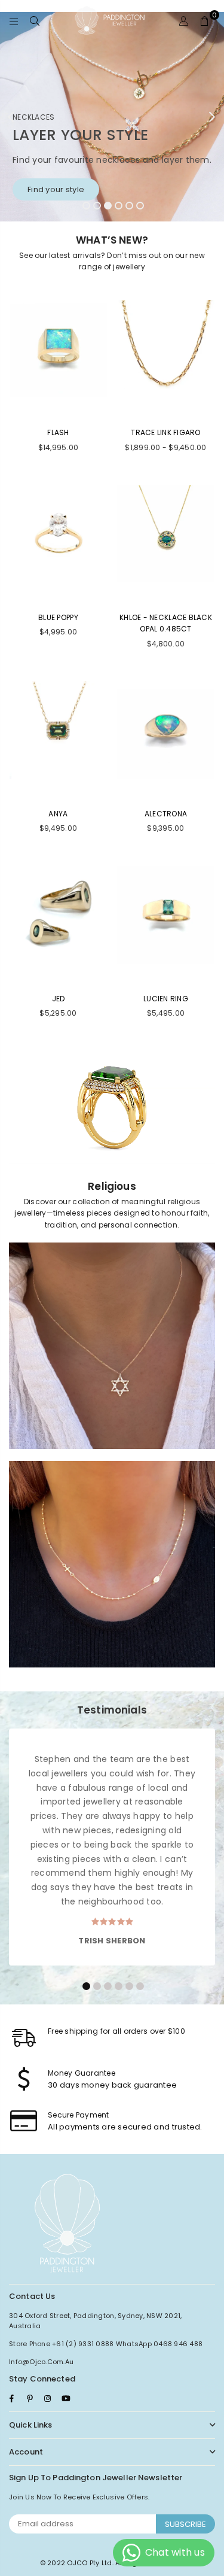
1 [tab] (86, 205)
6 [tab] (140, 205)
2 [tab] (97, 205)
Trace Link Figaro (165, 432)
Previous (12, 117)
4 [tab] (118, 205)
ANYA (58, 814)
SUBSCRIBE (185, 2524)
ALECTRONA (166, 814)
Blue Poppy (58, 617)
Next (212, 117)
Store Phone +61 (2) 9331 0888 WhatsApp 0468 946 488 (106, 2344)
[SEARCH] (35, 21)
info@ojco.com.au (41, 2362)
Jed (59, 999)
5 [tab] (129, 205)
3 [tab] (108, 205)
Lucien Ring (166, 999)
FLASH (58, 432)
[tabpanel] (112, 117)
